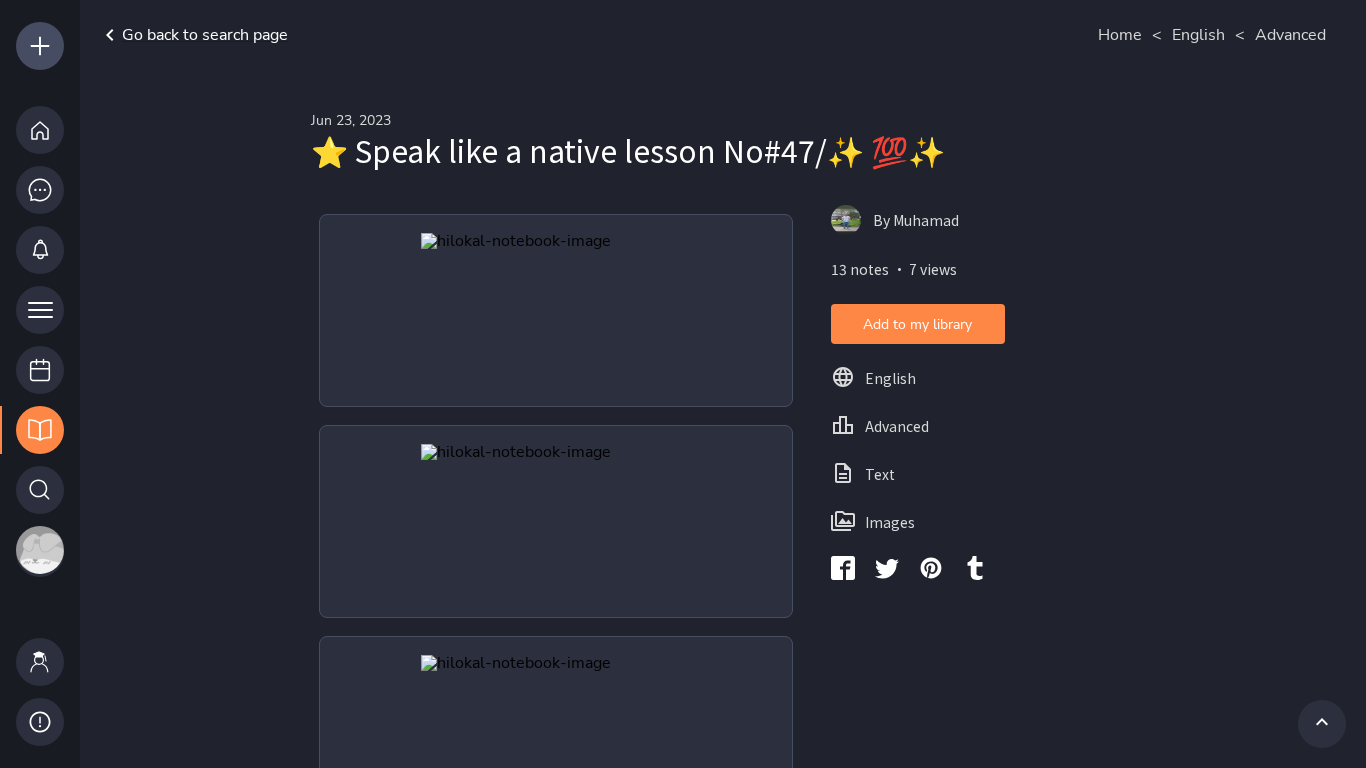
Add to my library (917, 324)
